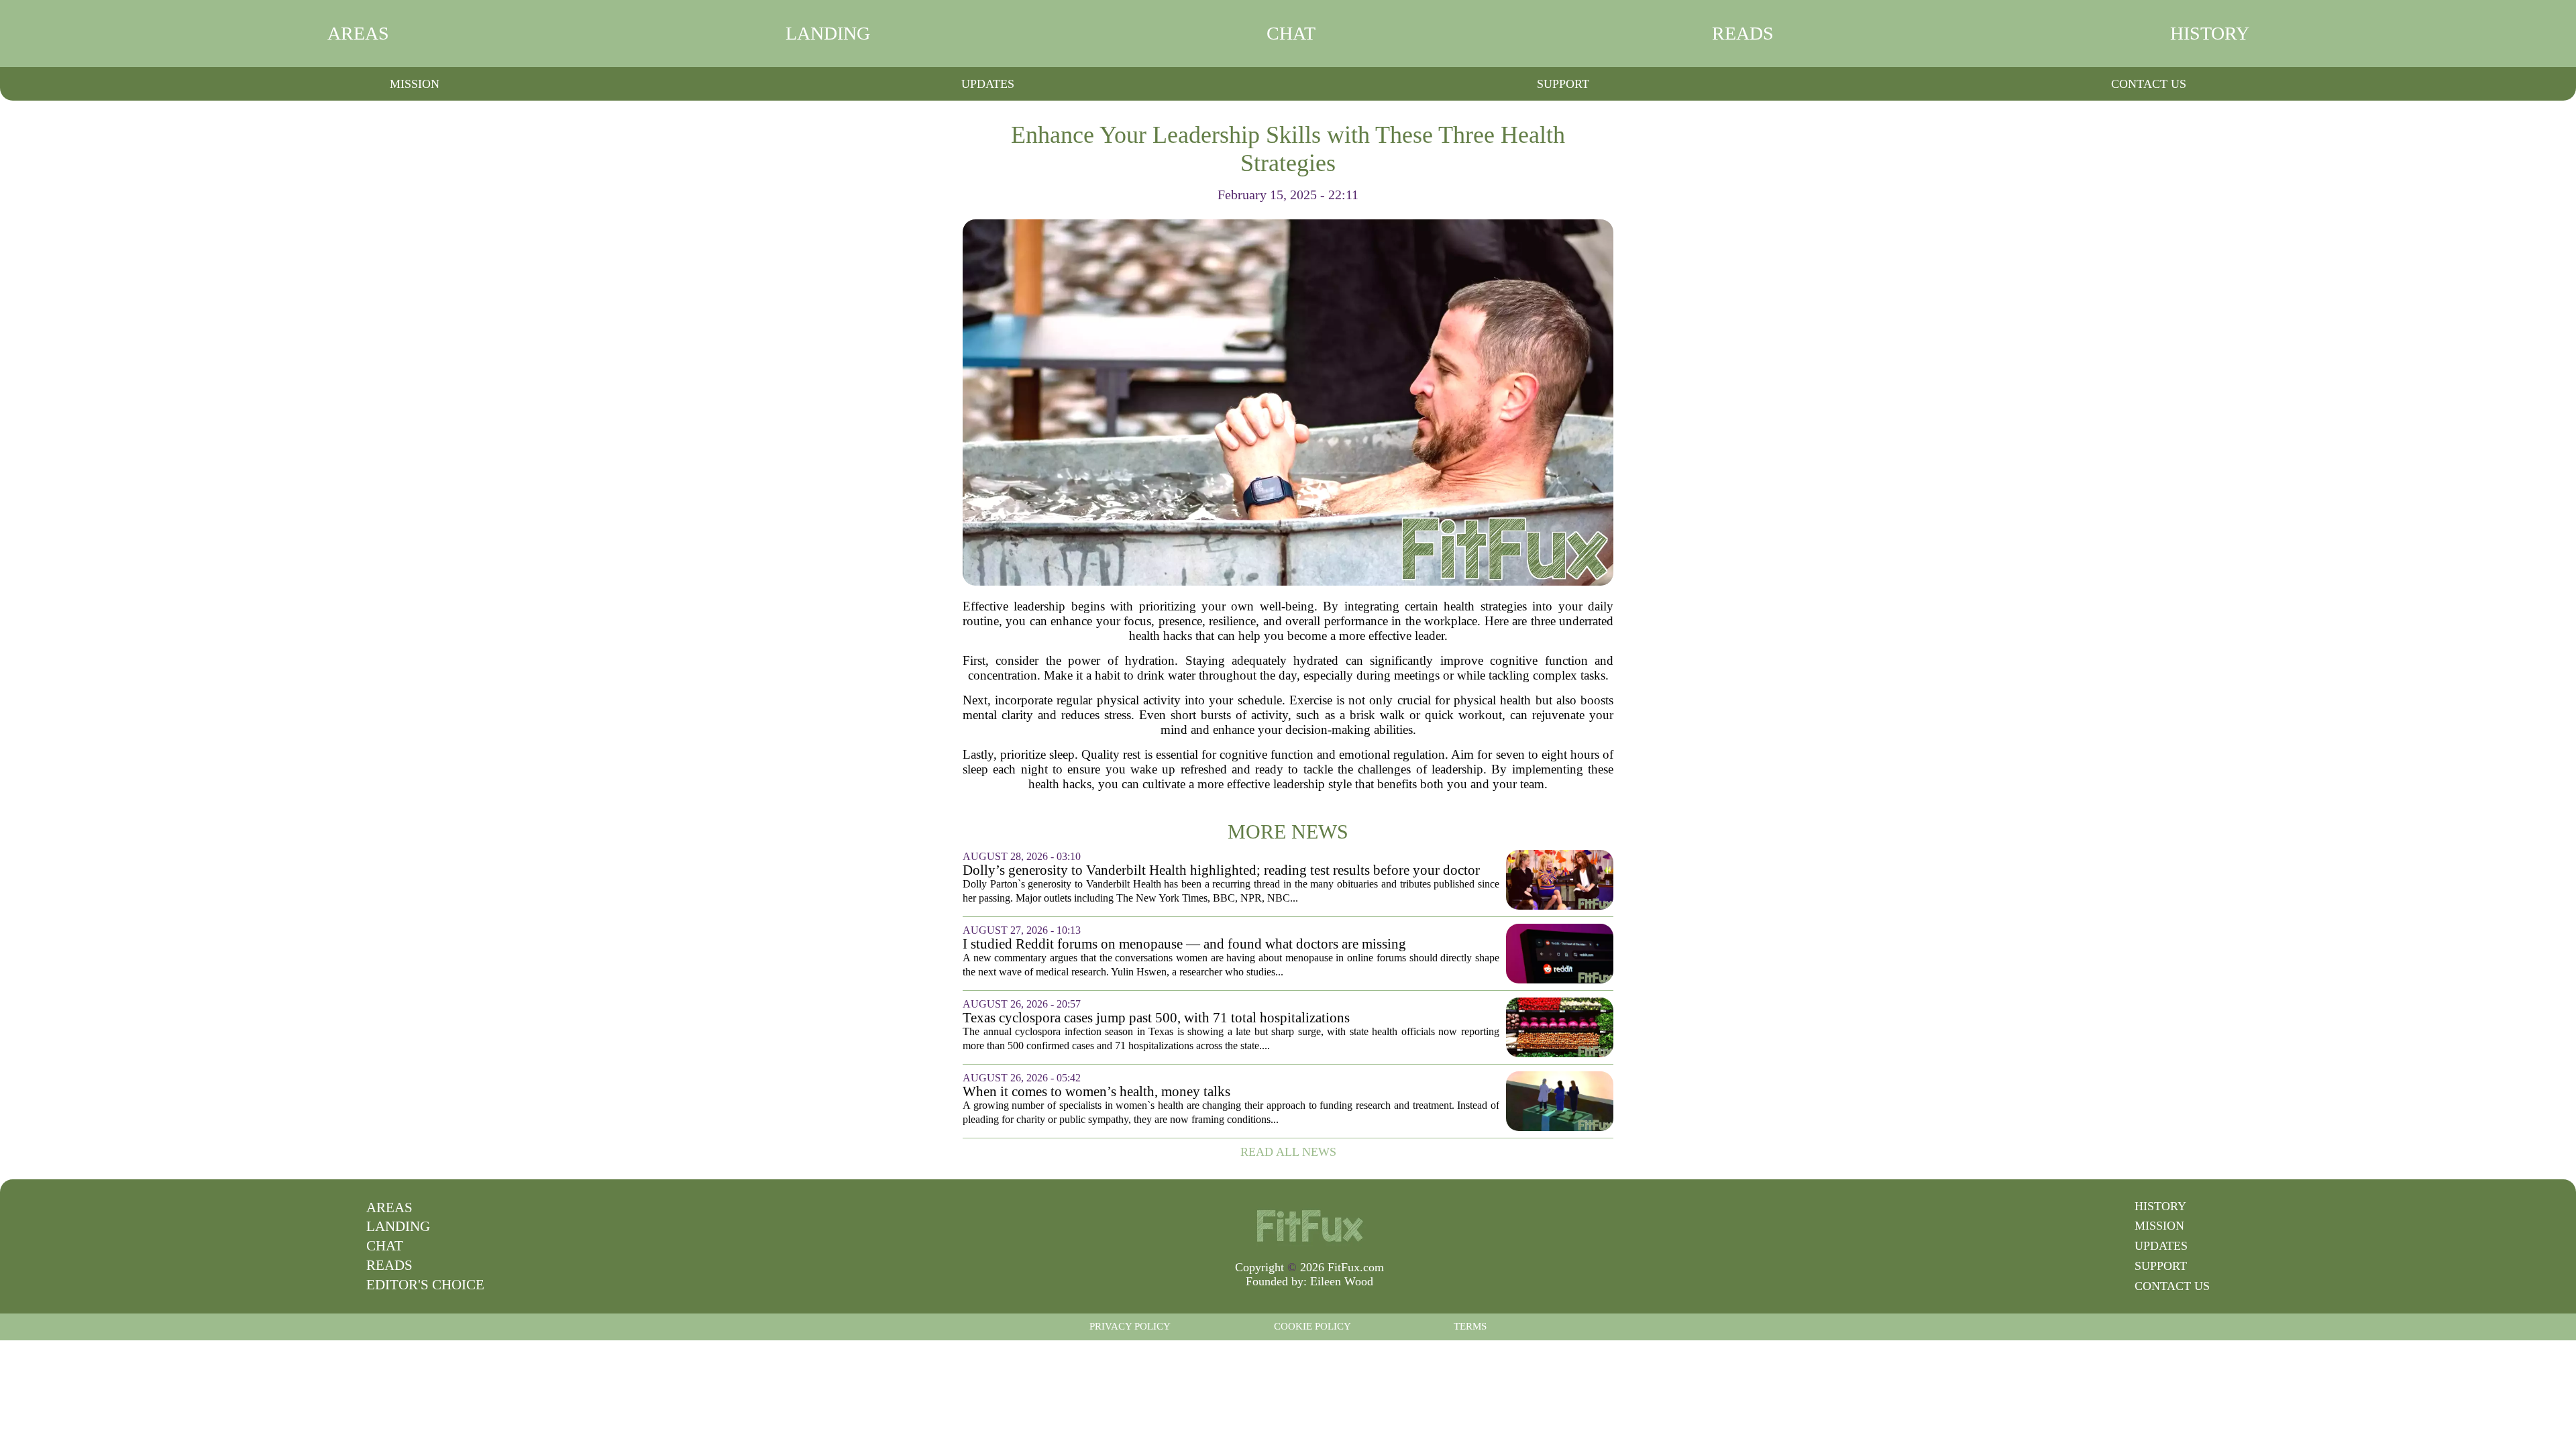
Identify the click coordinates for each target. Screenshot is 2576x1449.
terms (1470, 1326)
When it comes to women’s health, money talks (1096, 1092)
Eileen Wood (1342, 1281)
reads (1743, 33)
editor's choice (425, 1285)
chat (1291, 33)
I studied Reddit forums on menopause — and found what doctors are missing (1184, 944)
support (1563, 84)
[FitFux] (1309, 1225)
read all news (1288, 1152)
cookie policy (1312, 1326)
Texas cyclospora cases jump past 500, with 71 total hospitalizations (1156, 1018)
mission (415, 84)
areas (358, 33)
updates (988, 84)
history (2210, 33)
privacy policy (1130, 1326)
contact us (2149, 84)
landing (828, 33)
